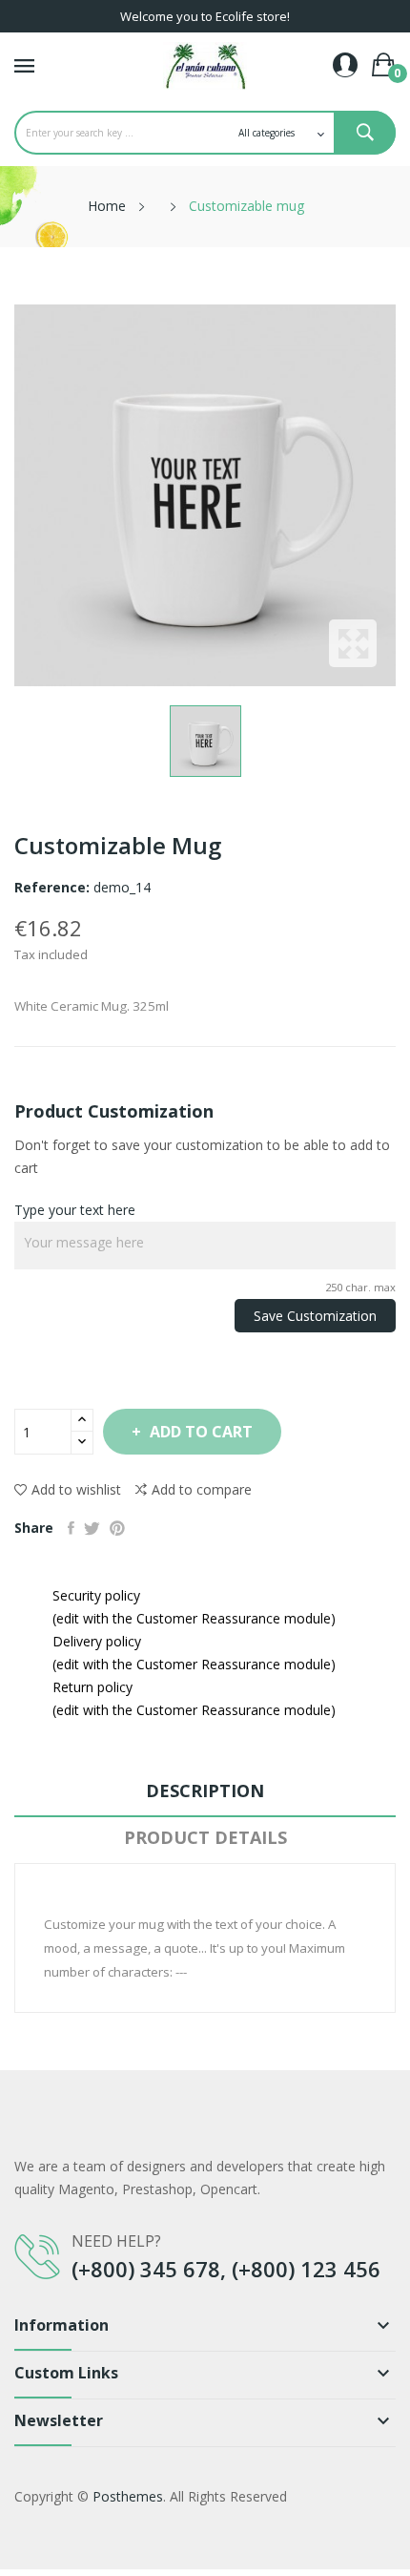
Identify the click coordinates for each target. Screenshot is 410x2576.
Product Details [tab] (205, 1837)
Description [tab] (205, 1791)
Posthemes (128, 2496)
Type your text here (75, 1210)
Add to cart (201, 1432)
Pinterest (117, 1528)
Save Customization (315, 1316)
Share (71, 1528)
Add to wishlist (76, 1489)
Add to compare (202, 1489)
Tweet (92, 1528)
